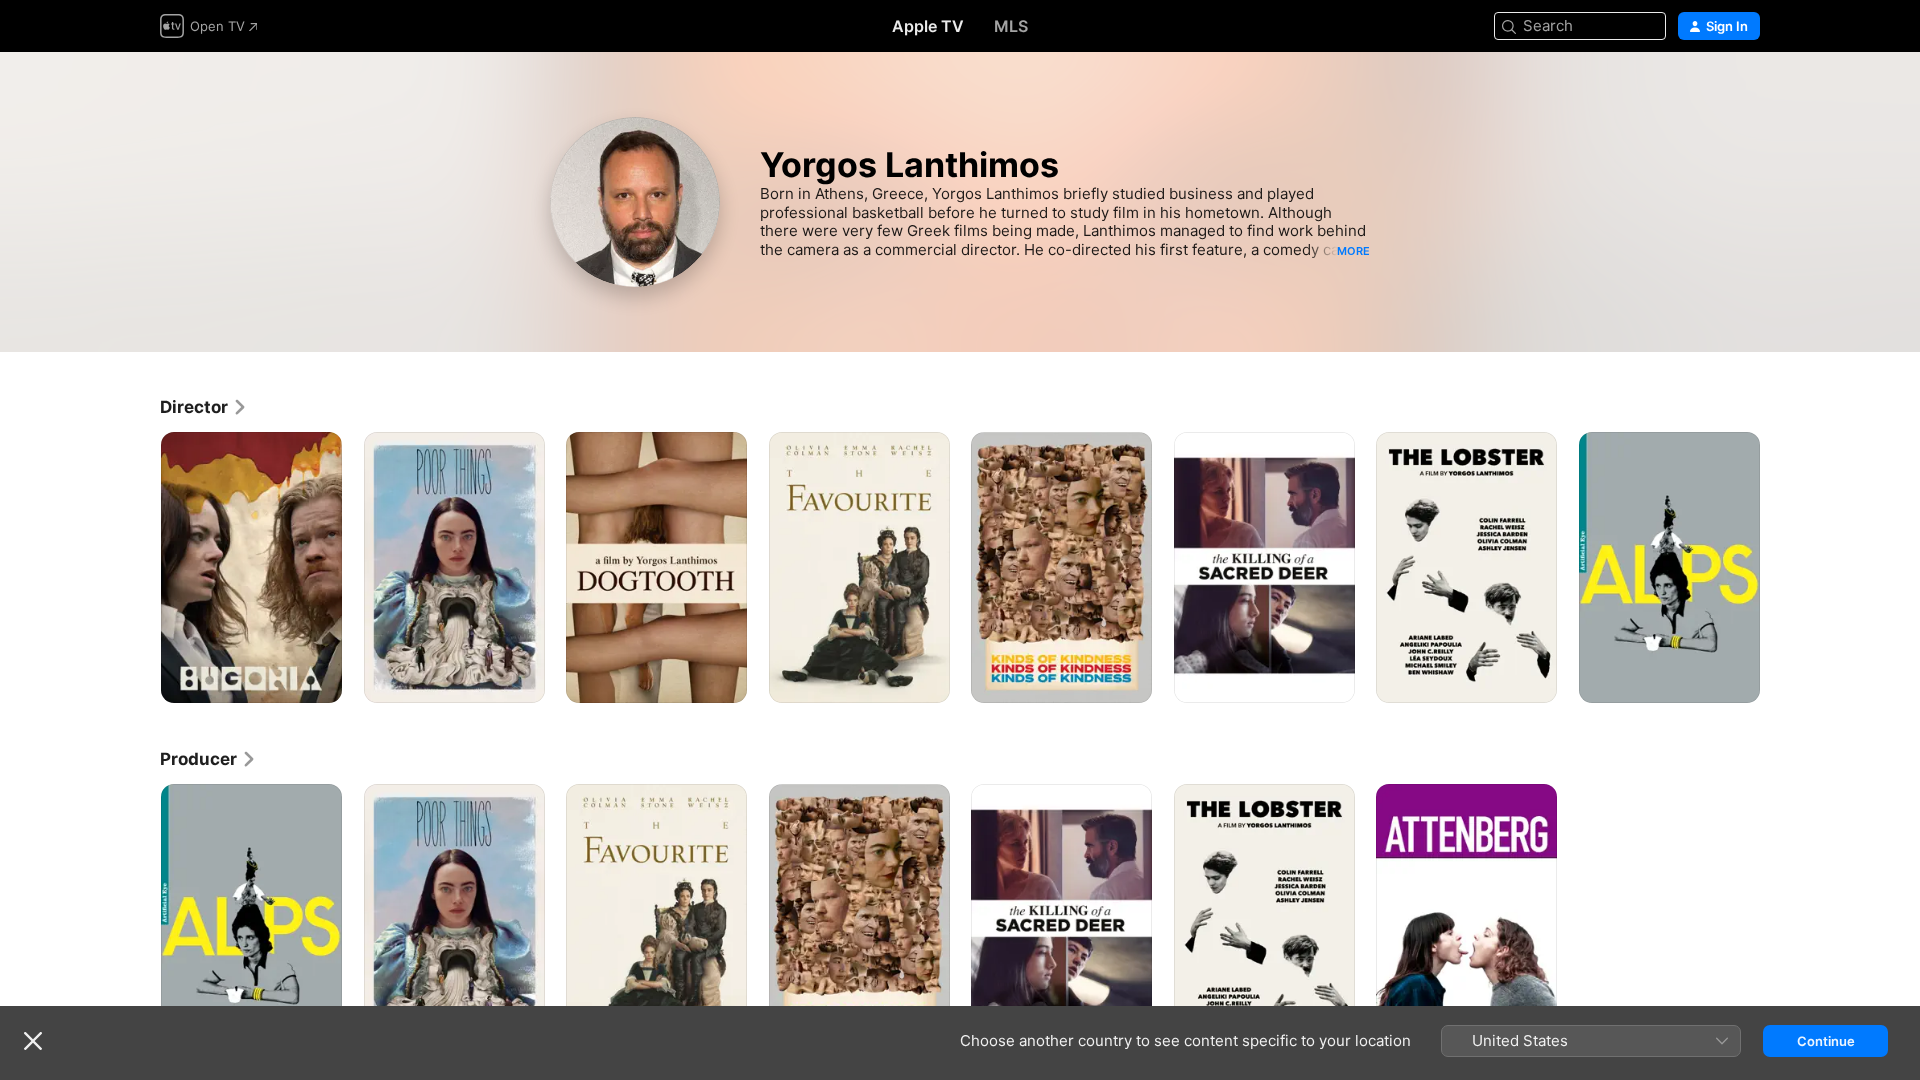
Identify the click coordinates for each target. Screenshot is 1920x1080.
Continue (1826, 1041)
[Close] (33, 1041)
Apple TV (928, 26)
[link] (204, 407)
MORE (1353, 251)
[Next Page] (1780, 568)
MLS (1011, 26)
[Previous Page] (140, 568)
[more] (319, 680)
